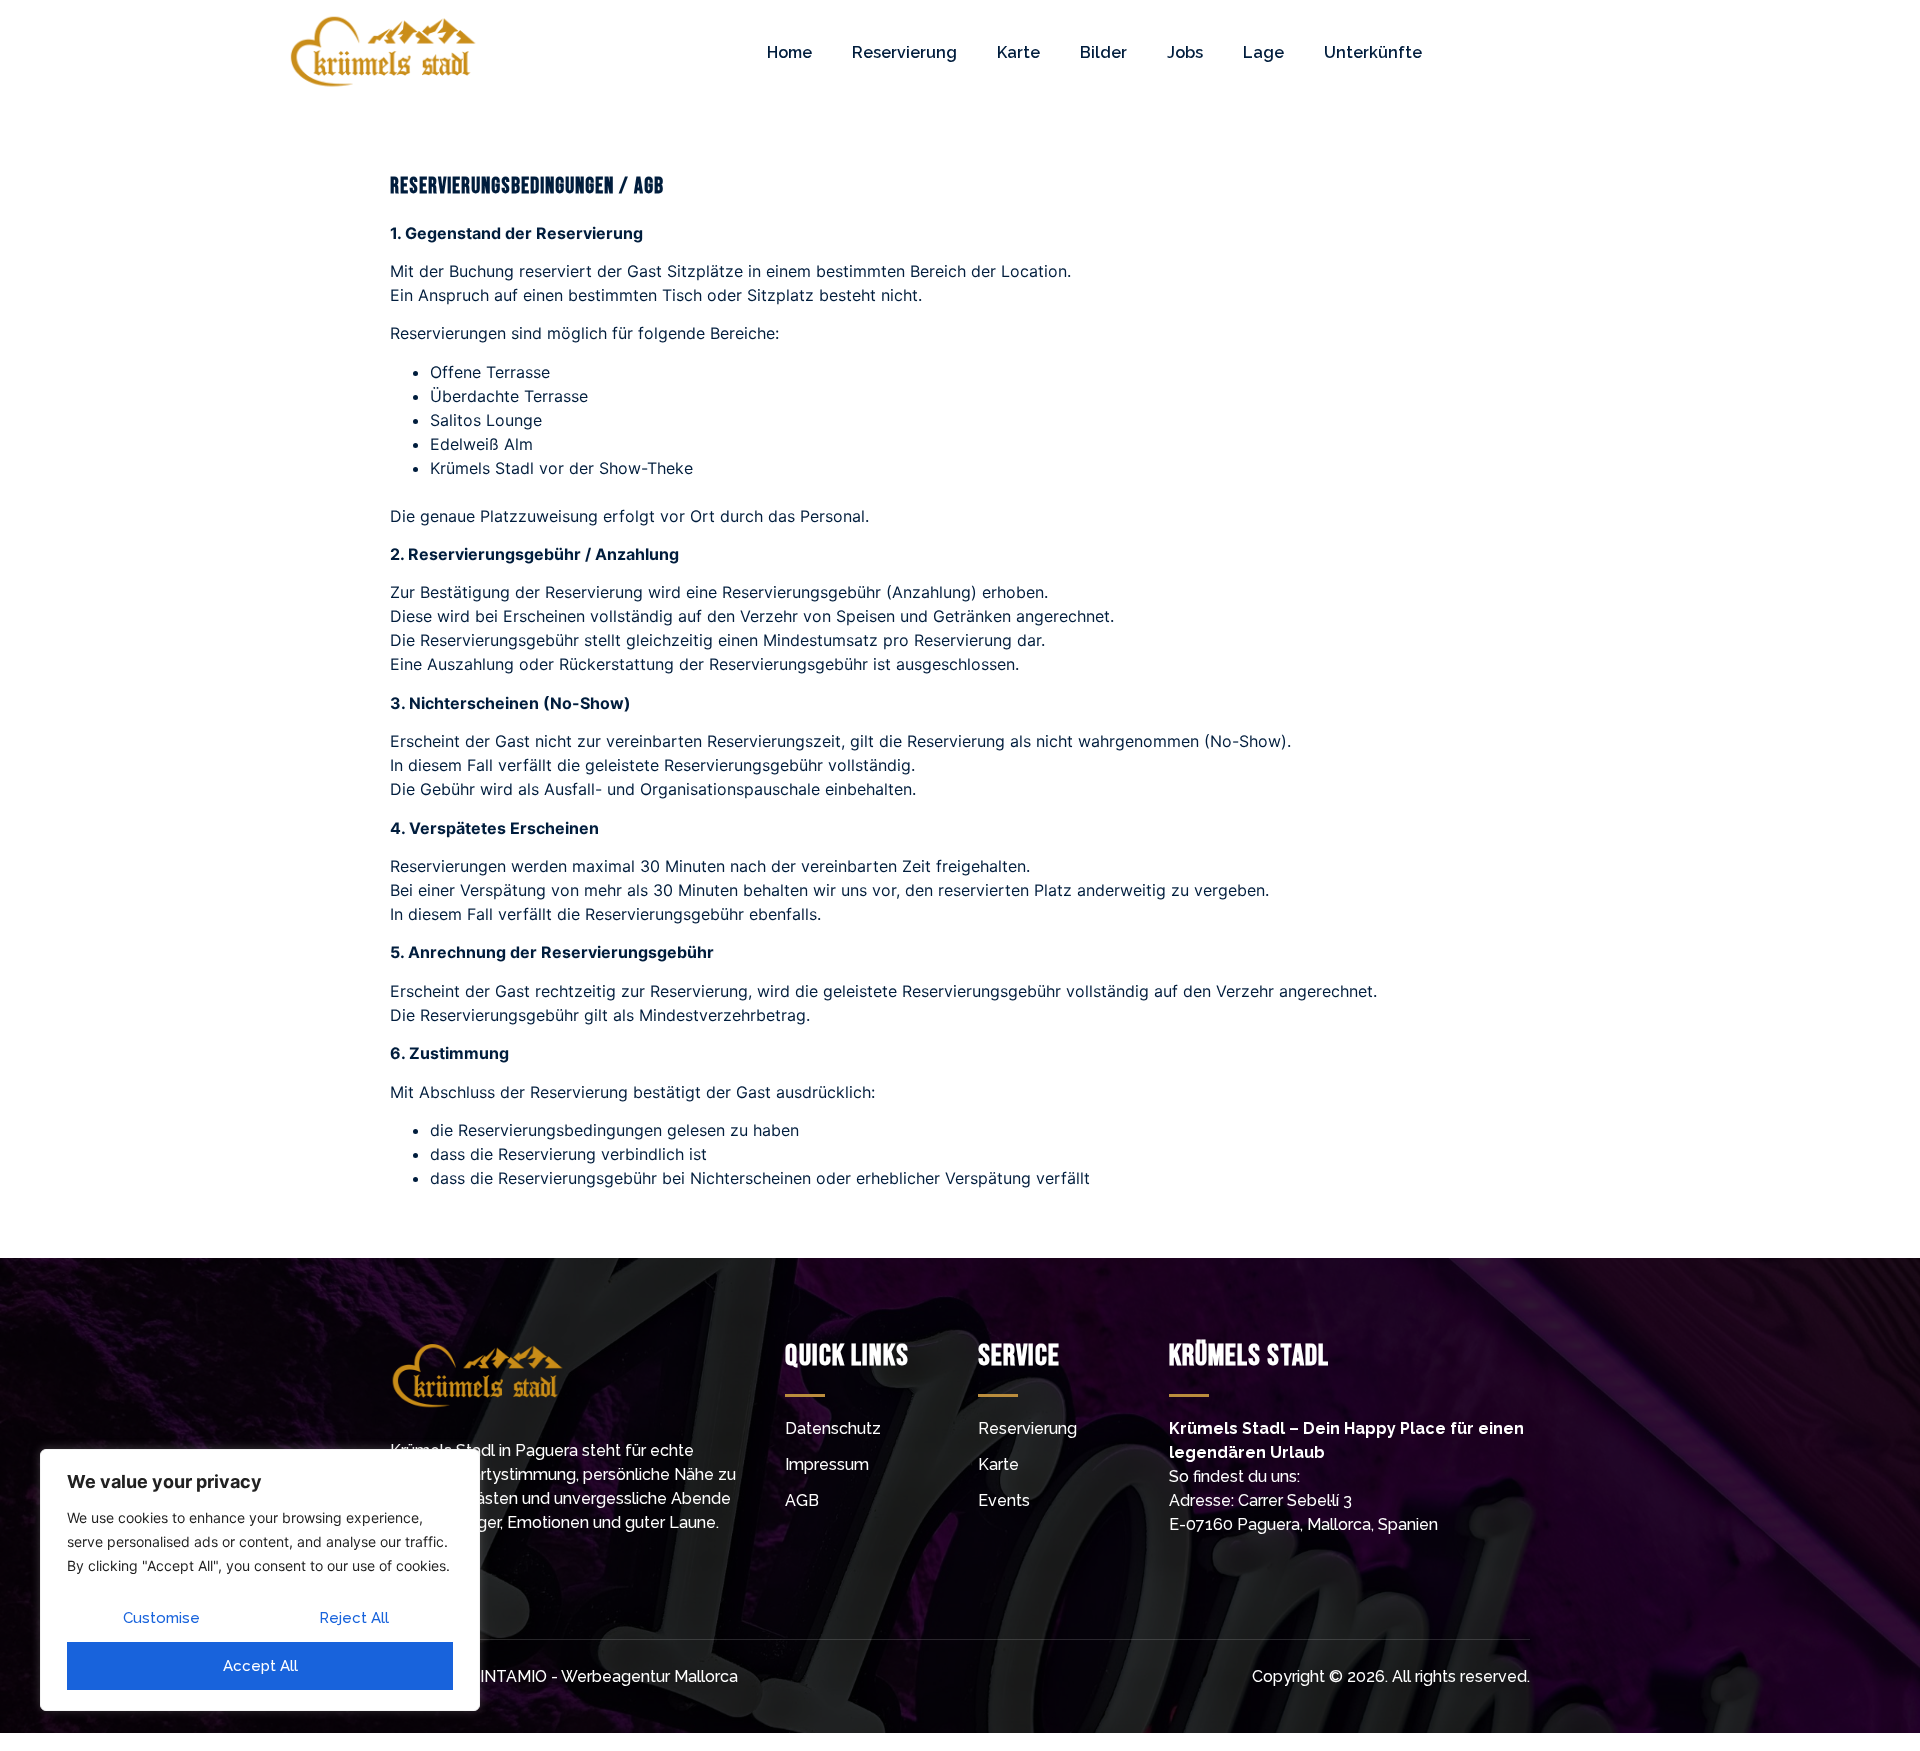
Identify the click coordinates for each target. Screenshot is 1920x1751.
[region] (260, 1580)
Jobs (1185, 52)
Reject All (354, 1618)
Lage (1263, 52)
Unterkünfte (1373, 52)
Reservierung (904, 52)
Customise (161, 1618)
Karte (1018, 52)
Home (789, 52)
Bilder (1103, 52)
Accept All (260, 1666)
